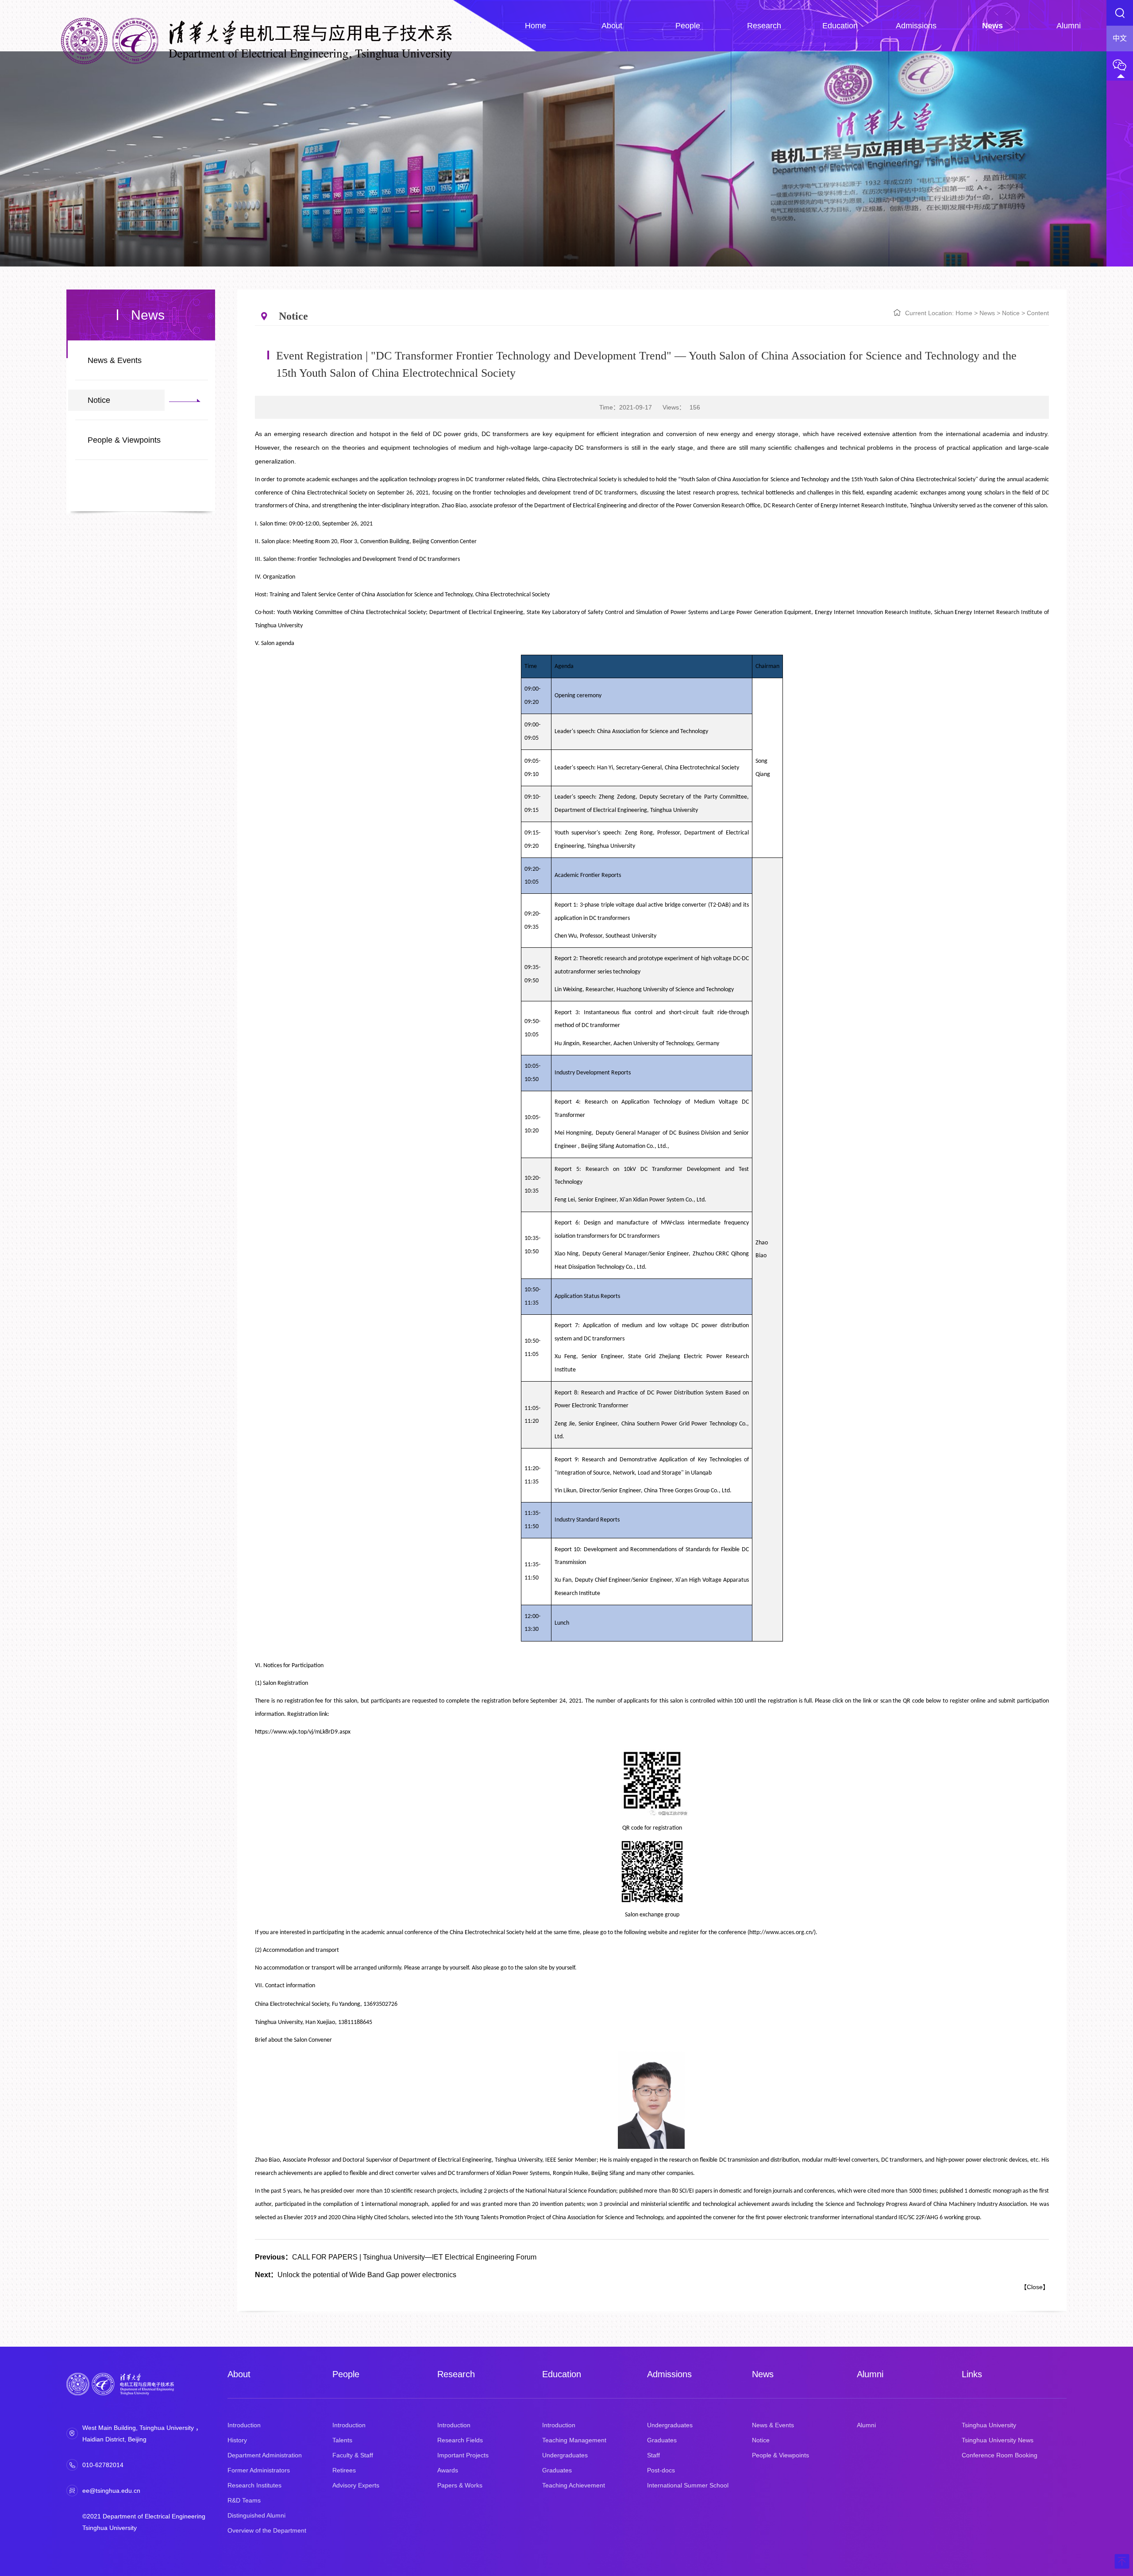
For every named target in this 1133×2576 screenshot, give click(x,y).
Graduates (557, 2470)
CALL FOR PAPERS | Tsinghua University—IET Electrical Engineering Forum (396, 2257)
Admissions (669, 2374)
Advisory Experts (356, 2485)
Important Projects (463, 2455)
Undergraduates (565, 2455)
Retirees (344, 2470)
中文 (1120, 38)
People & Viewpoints (124, 440)
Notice (99, 400)
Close (1035, 2287)
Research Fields (460, 2440)
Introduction (244, 2425)
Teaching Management (574, 2440)
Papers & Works (460, 2485)
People (346, 2374)
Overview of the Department (267, 2530)
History (237, 2440)
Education (562, 2374)
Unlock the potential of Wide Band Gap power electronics (356, 2275)
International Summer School (688, 2485)
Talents (342, 2440)
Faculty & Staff (353, 2455)
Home (964, 313)
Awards (448, 2470)
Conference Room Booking (1000, 2455)
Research (456, 2374)
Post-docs (661, 2470)
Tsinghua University (989, 2425)
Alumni (870, 2374)
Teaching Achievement (574, 2485)
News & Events (115, 360)
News (987, 313)
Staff (653, 2455)
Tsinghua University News (998, 2440)
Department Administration (265, 2455)
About (239, 2374)
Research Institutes (254, 2485)
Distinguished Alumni (256, 2515)
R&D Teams (244, 2500)
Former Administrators (259, 2470)
